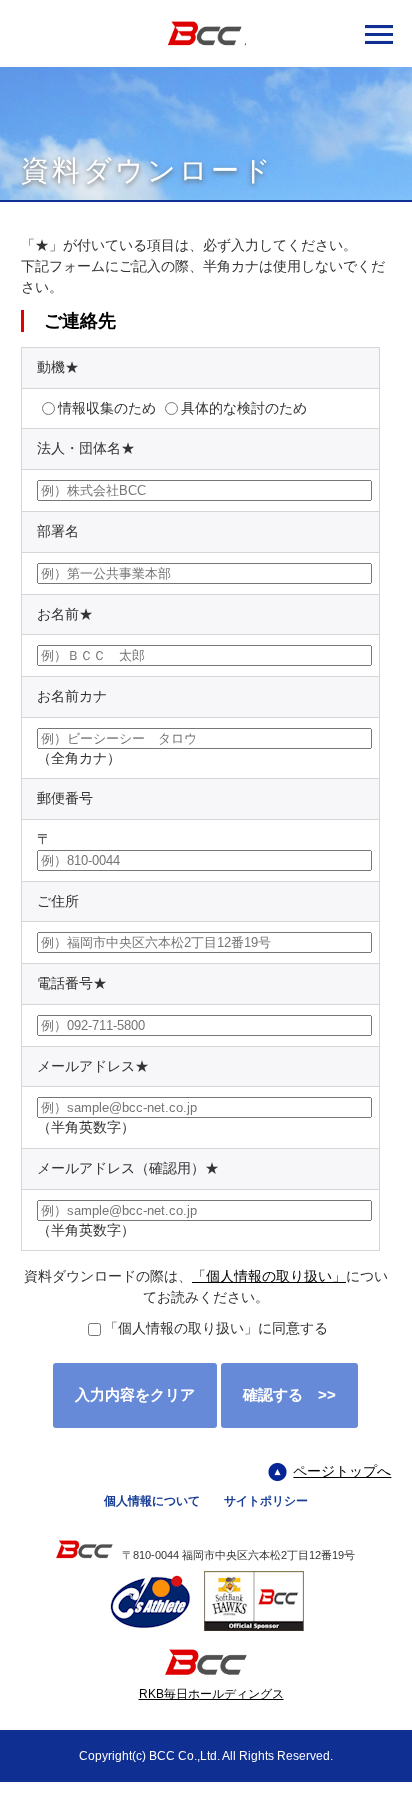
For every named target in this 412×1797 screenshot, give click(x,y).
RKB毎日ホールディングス (211, 1694)
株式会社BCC (206, 33)
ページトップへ (342, 1471)
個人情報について (152, 1501)
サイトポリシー (266, 1501)
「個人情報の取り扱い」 (269, 1276)
